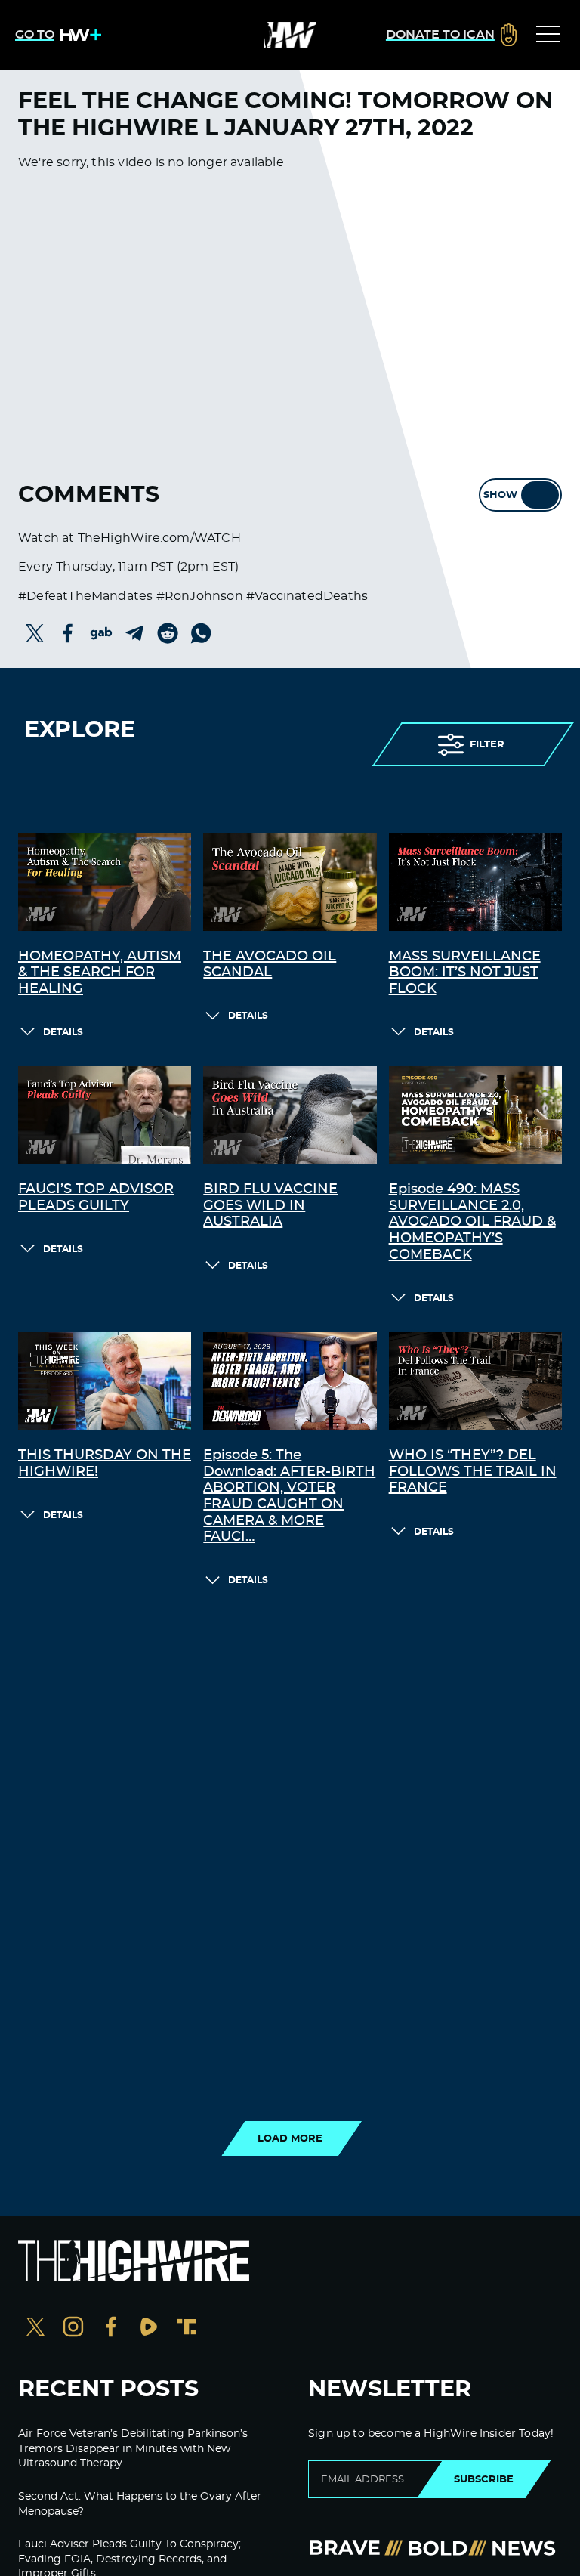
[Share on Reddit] (168, 633)
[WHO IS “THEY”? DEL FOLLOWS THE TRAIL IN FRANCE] (475, 1381)
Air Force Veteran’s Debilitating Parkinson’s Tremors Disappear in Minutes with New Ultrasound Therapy (133, 2449)
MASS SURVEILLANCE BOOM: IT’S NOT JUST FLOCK (465, 973)
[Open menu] (548, 35)
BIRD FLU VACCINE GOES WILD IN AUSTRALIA (270, 1206)
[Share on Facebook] (68, 633)
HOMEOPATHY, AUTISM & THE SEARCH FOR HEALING (100, 973)
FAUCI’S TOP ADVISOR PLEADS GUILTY (96, 1198)
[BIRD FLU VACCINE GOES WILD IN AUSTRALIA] (290, 1115)
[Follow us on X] (35, 2329)
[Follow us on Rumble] (149, 2329)
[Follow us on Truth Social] (187, 2329)
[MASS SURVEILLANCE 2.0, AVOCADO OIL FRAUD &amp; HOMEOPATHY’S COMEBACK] (475, 1115)
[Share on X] (35, 633)
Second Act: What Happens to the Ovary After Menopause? (140, 2504)
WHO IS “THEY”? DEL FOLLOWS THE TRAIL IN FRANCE (473, 1472)
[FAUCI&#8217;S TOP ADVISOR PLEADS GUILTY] (105, 1115)
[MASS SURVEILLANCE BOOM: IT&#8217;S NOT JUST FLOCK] (475, 882)
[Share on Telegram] (134, 633)
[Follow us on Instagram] (73, 2329)
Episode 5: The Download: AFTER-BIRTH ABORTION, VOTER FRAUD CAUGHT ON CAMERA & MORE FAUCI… (289, 1496)
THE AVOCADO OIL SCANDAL (270, 965)
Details (63, 1032)
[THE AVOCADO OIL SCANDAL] (290, 882)
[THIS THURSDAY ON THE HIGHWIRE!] (105, 1381)
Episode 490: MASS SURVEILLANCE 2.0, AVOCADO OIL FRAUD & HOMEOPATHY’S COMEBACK (472, 1222)
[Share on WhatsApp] (201, 633)
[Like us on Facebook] (111, 2329)
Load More (290, 2138)
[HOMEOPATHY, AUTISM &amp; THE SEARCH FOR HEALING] (105, 882)
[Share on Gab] (101, 633)
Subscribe (484, 2479)
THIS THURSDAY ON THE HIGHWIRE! (105, 1464)
